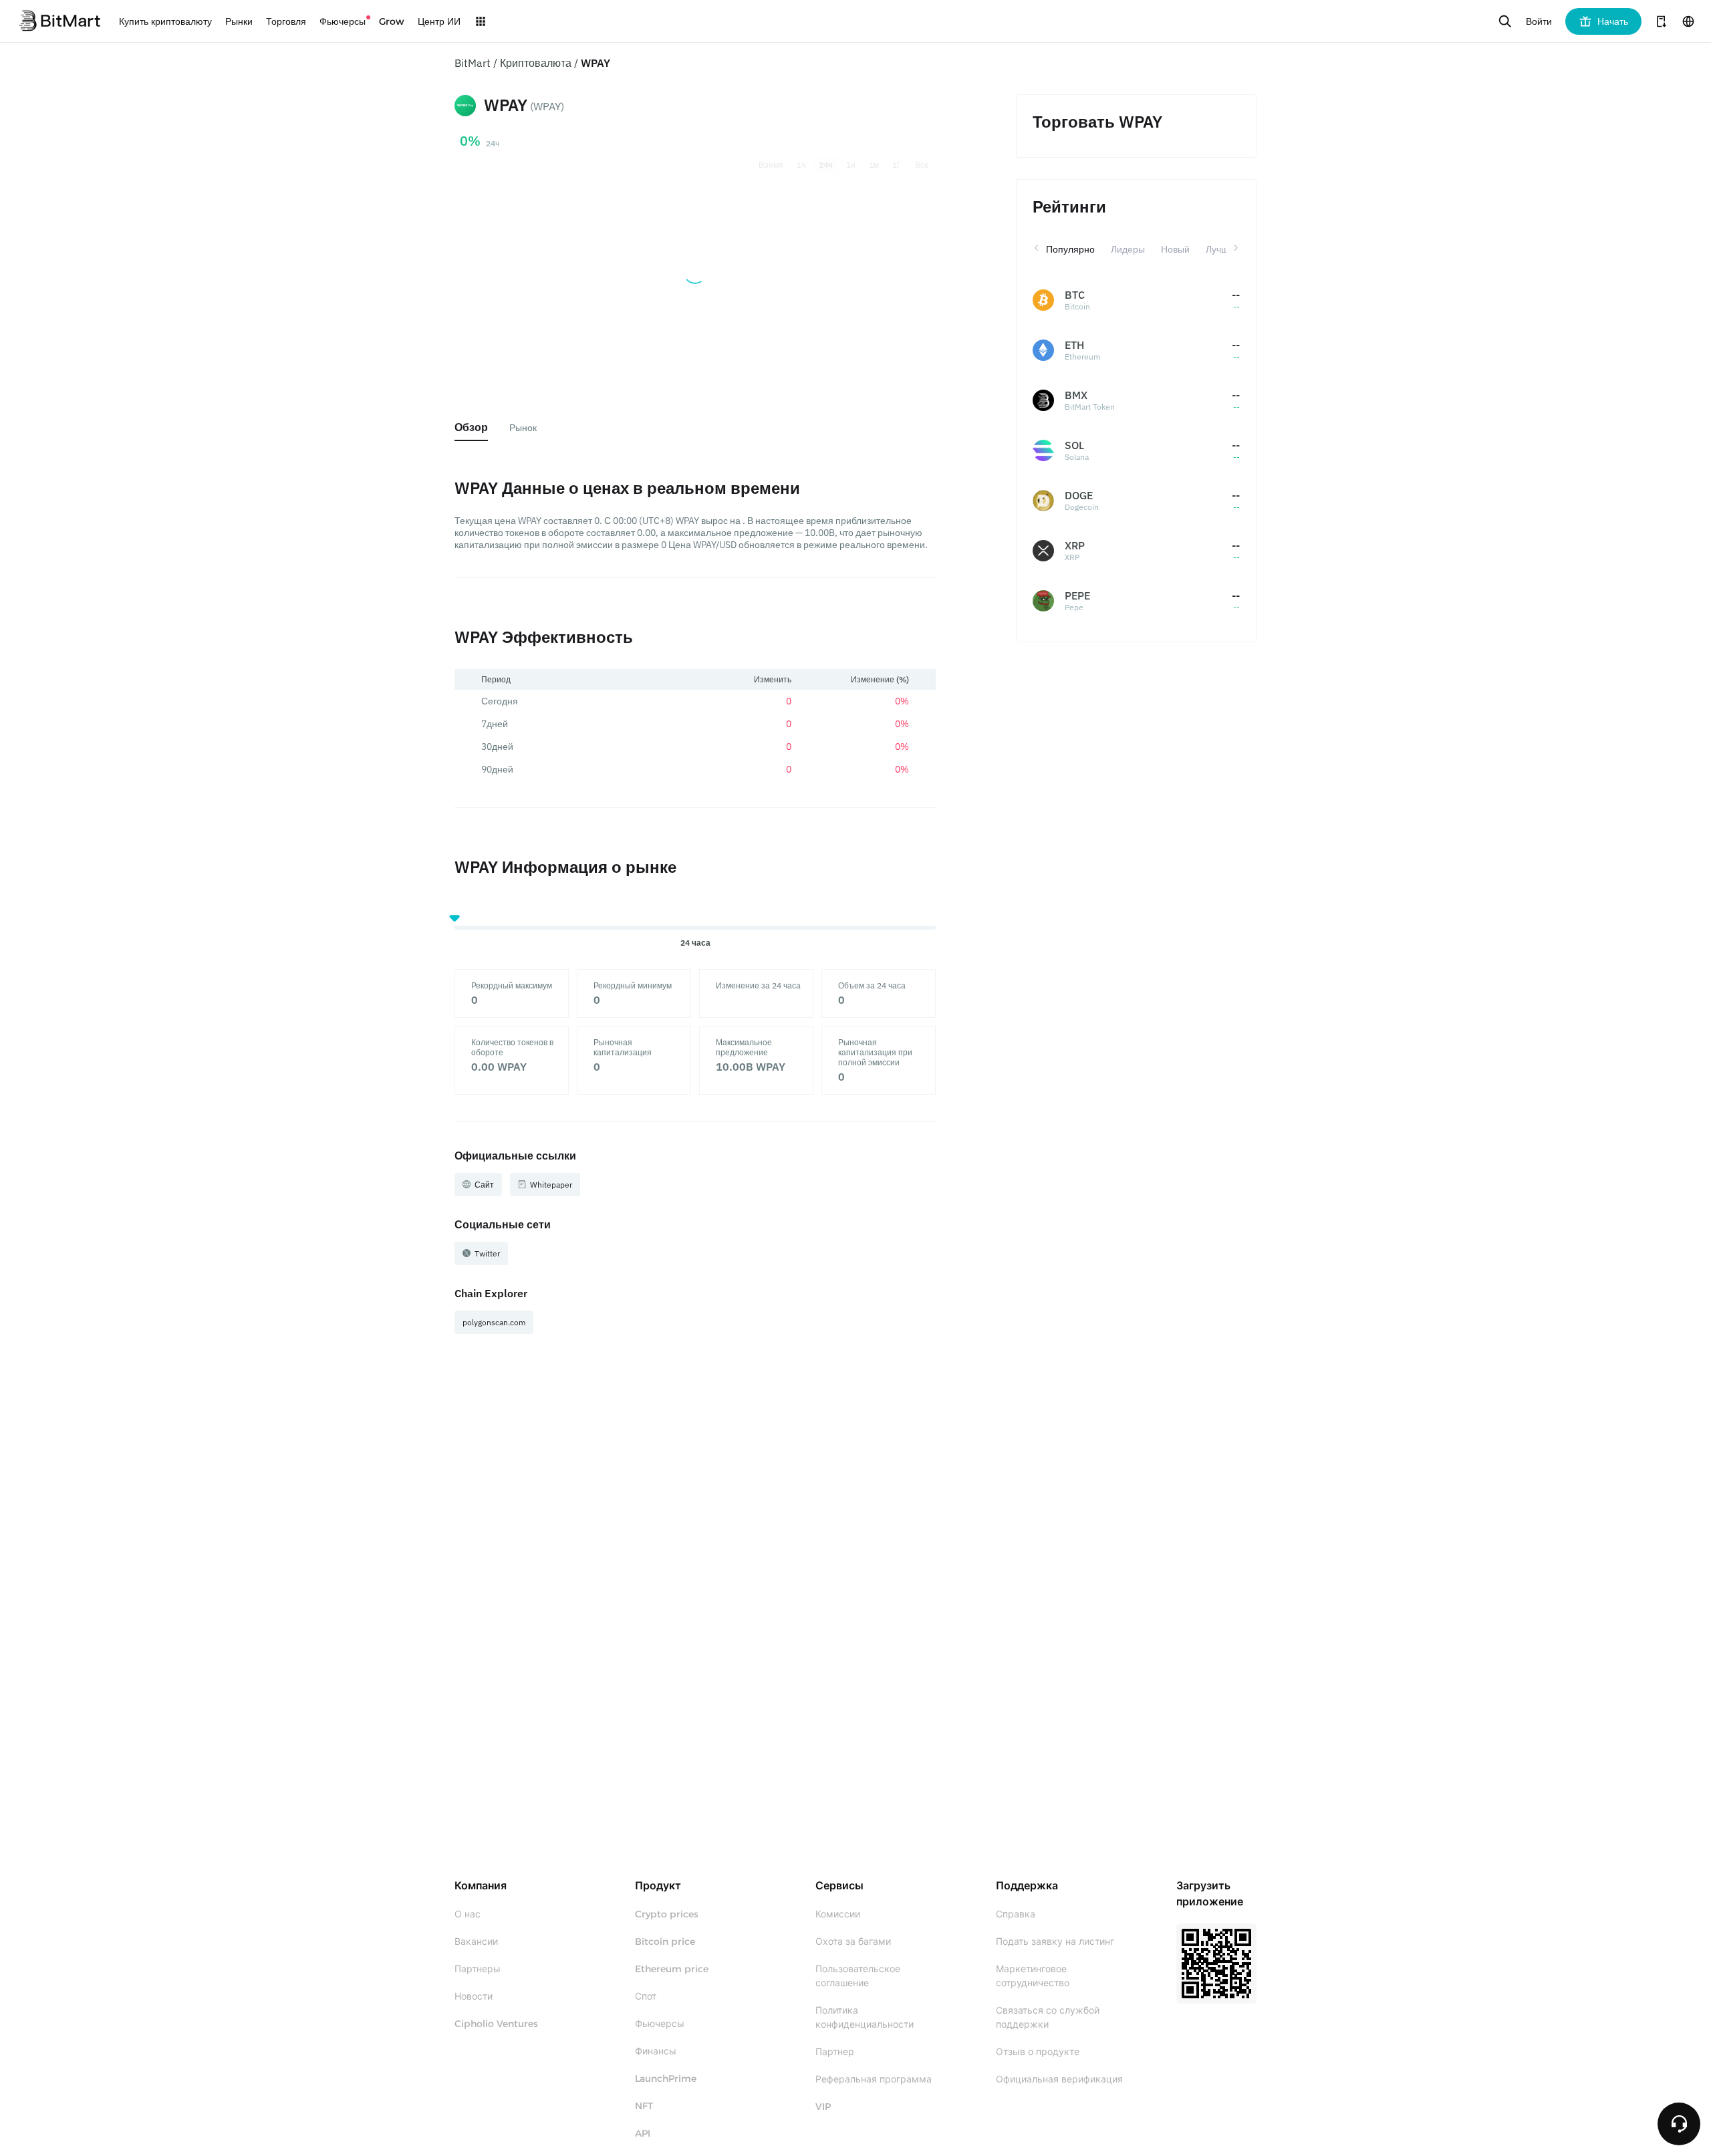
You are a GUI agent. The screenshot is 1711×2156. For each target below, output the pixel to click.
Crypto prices (667, 1914)
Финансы (656, 2051)
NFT (644, 2106)
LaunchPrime (666, 2078)
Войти (1539, 21)
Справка (1016, 1914)
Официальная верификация (1059, 2079)
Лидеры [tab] (1128, 249)
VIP (823, 2107)
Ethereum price (672, 1969)
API (643, 2133)
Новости (474, 1996)
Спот (646, 1996)
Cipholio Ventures (496, 2024)
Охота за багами (853, 1941)
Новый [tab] (1175, 249)
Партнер (835, 2052)
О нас (468, 1914)
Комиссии (838, 1914)
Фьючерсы (660, 2024)
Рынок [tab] (523, 428)
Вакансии (476, 1941)
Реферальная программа (874, 2079)
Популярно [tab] (1070, 249)
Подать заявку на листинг (1055, 1941)
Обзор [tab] (471, 427)
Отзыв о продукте (1038, 2052)
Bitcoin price (665, 1941)
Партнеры (478, 1969)
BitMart (473, 63)
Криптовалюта (536, 63)
